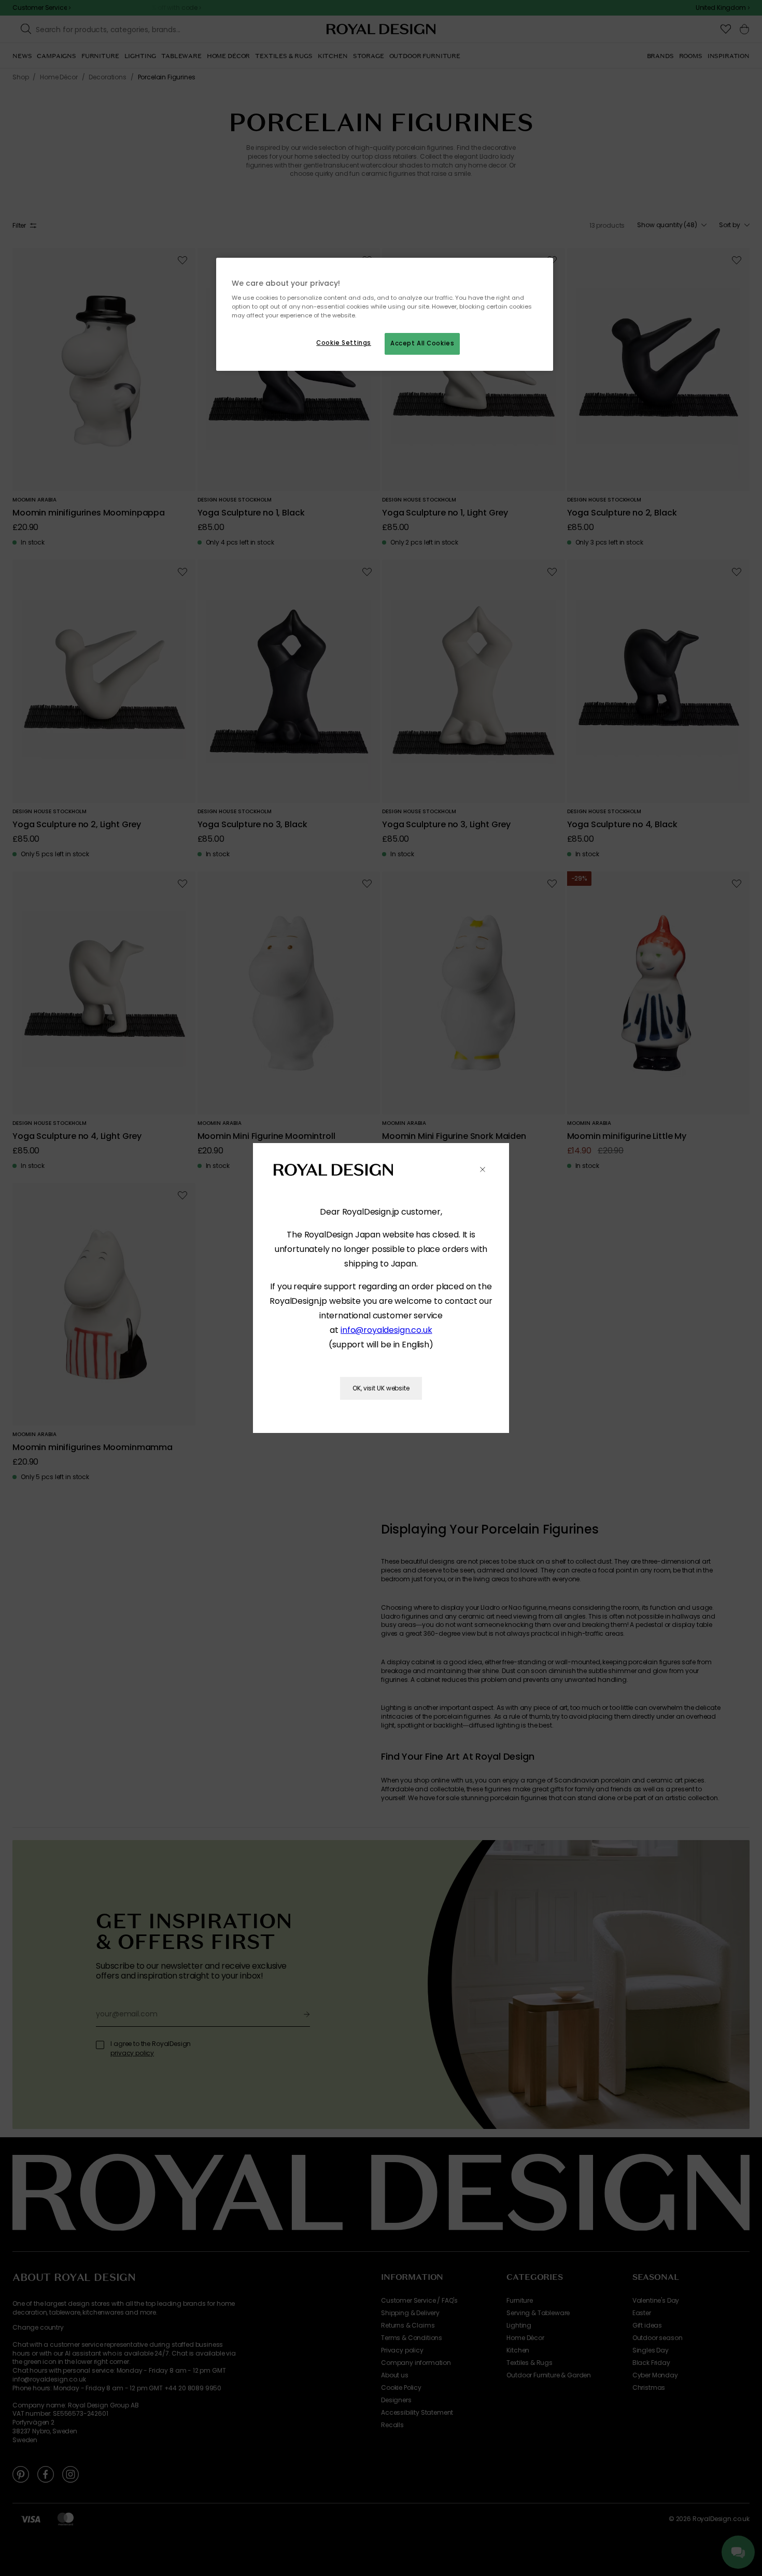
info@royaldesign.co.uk (386, 1330)
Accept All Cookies (422, 343)
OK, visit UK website (381, 1388)
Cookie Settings (344, 343)
